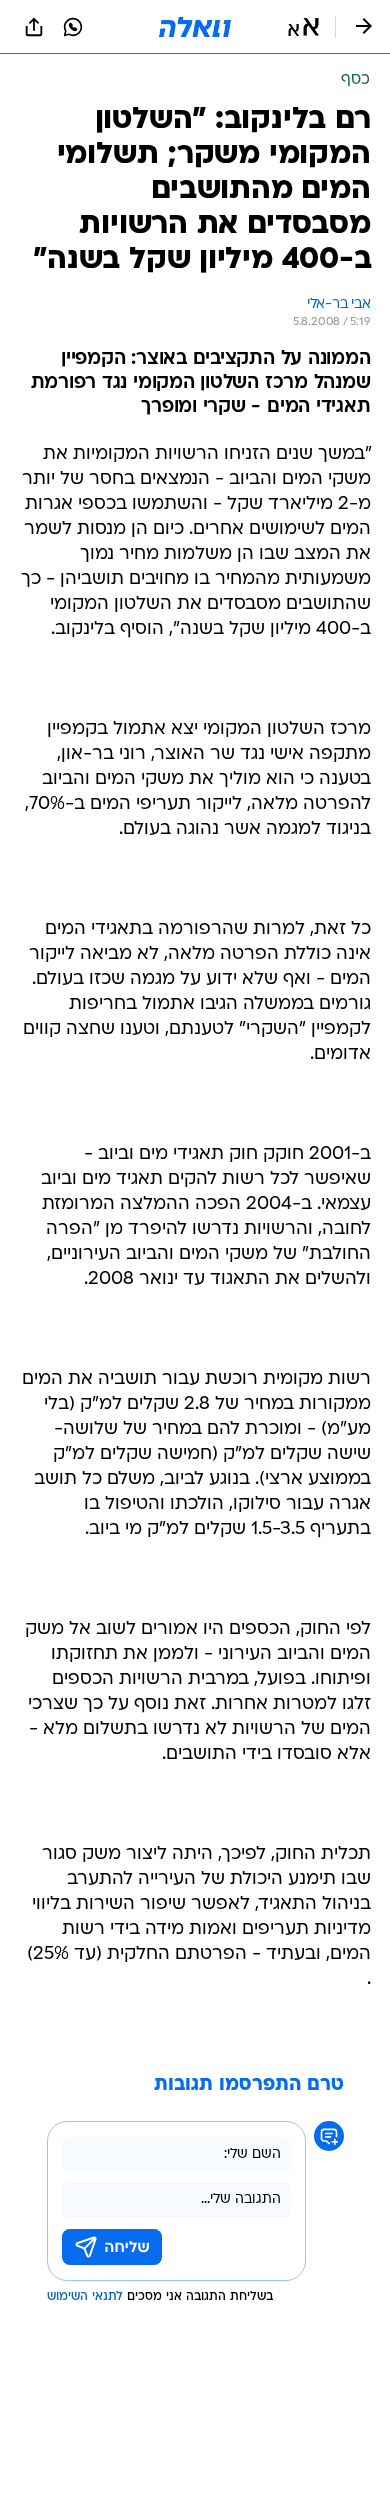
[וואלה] (195, 27)
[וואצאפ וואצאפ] (73, 27)
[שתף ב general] (34, 27)
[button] (303, 27)
